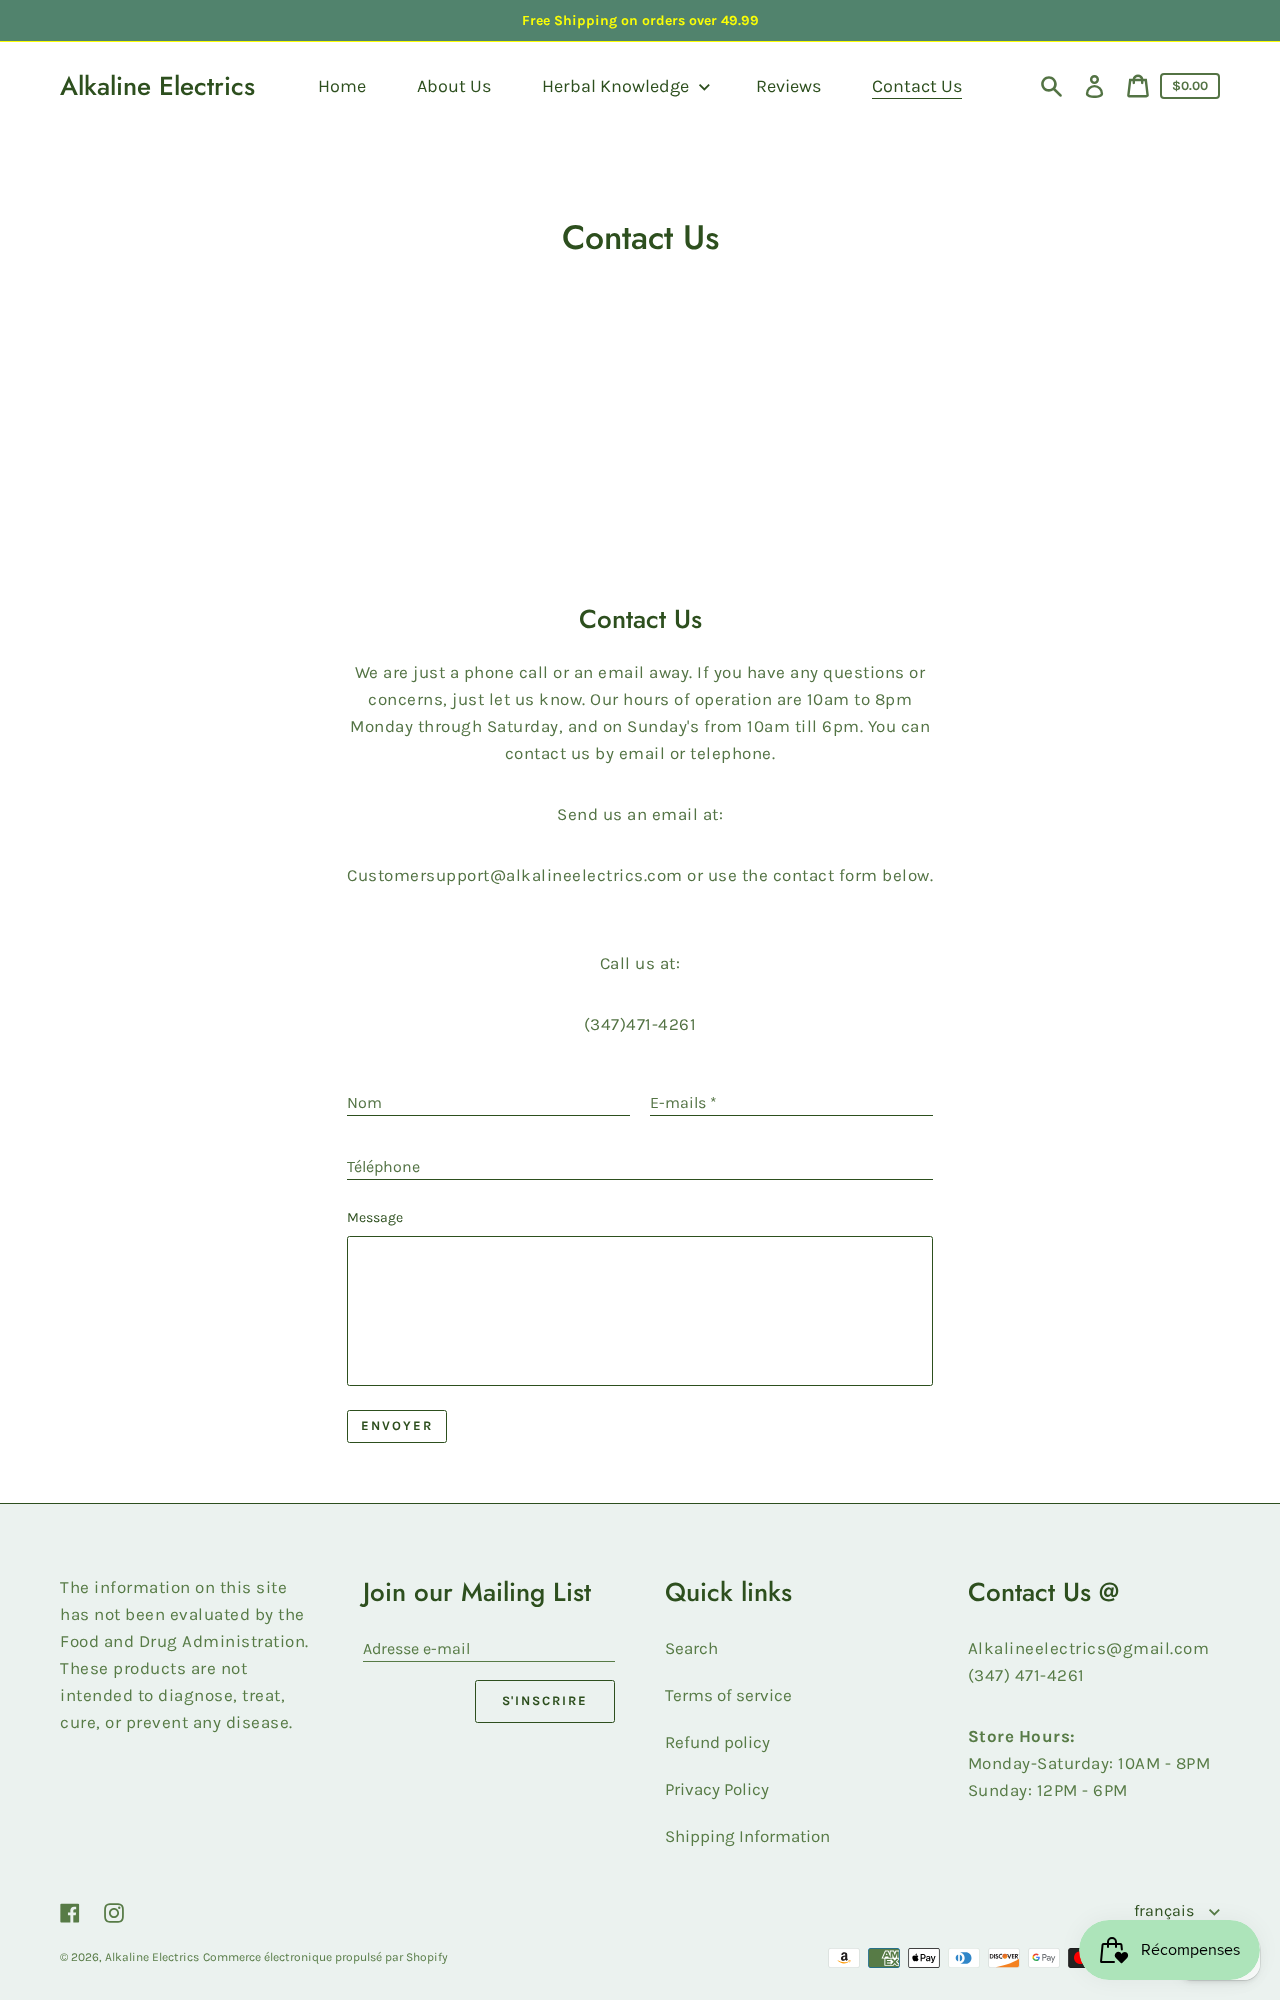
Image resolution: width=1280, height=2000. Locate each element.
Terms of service (728, 1695)
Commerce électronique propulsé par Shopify (325, 1957)
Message (375, 1218)
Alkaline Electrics (157, 86)
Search (691, 1648)
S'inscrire (545, 1700)
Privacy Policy (717, 1789)
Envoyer (397, 1425)
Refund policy (717, 1742)
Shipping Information (747, 1836)
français (1166, 1910)
